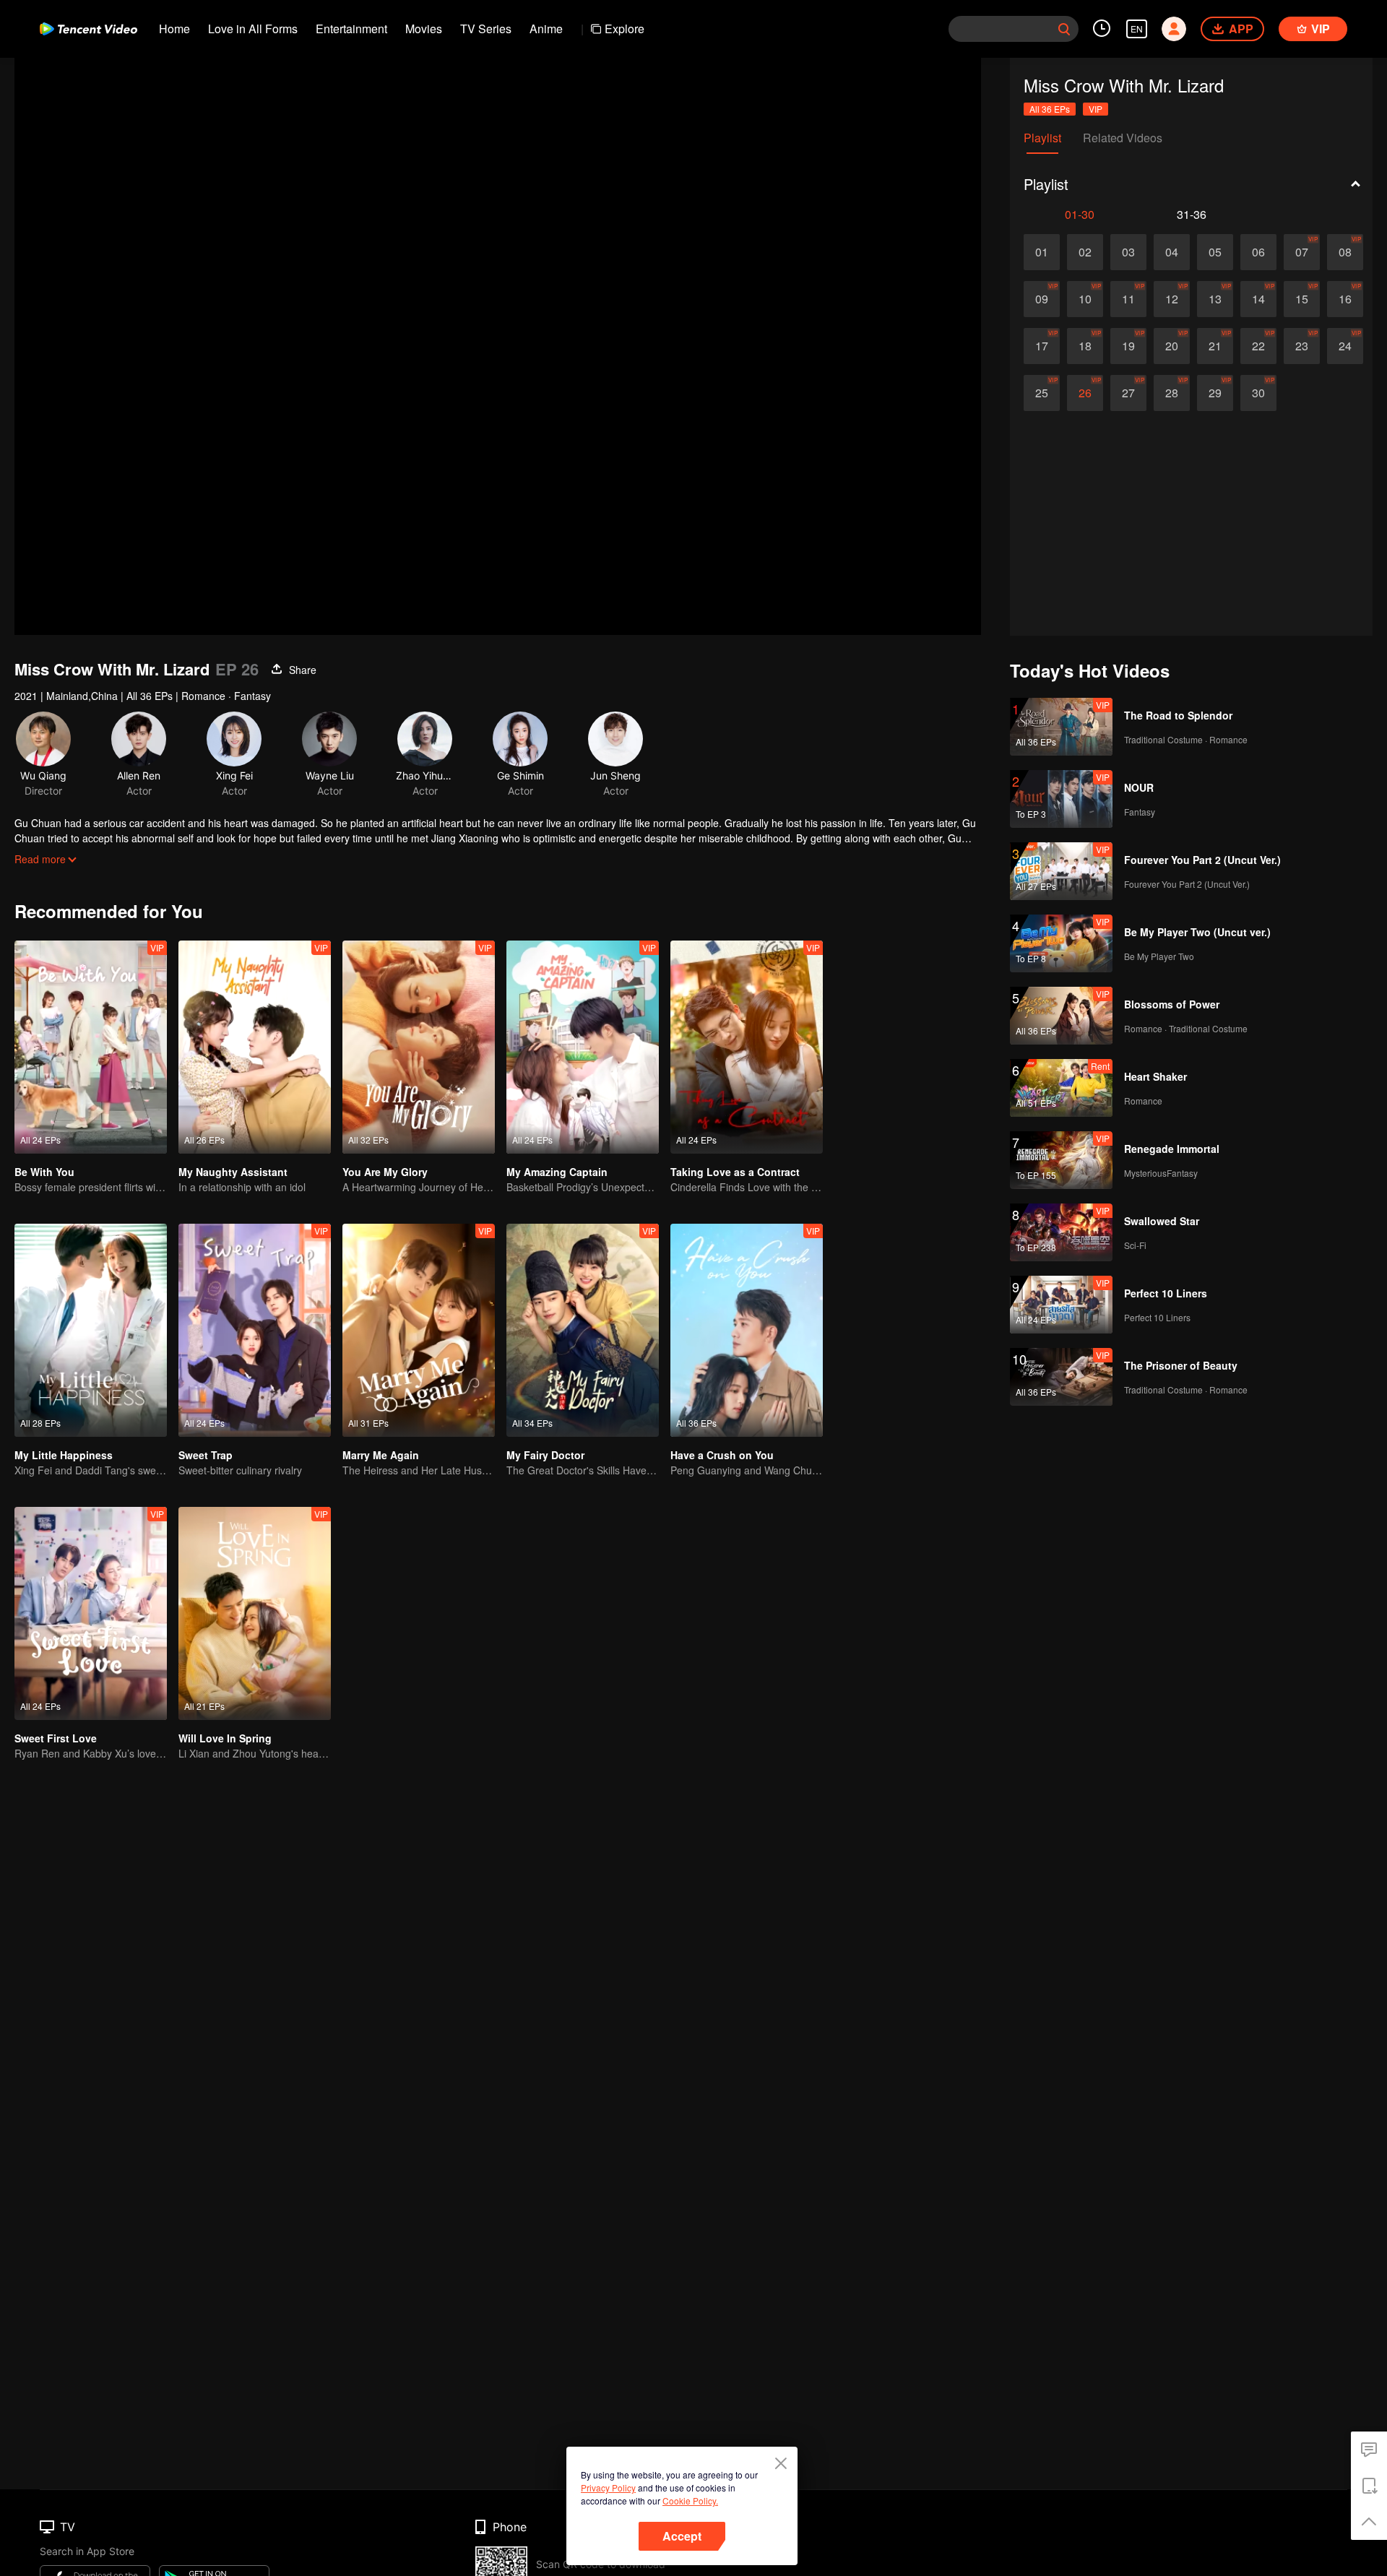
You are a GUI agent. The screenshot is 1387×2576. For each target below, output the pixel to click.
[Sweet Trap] (255, 1330)
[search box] (1064, 29)
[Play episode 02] (1085, 252)
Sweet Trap (206, 1455)
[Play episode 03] (1128, 252)
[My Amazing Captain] (583, 1047)
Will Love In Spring (225, 1738)
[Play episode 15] (1302, 299)
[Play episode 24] (1345, 346)
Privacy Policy (608, 2488)
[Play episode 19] (1128, 346)
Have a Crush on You (722, 1455)
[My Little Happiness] (91, 1330)
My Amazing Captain (557, 1172)
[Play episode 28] (1172, 393)
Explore (625, 29)
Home (174, 29)
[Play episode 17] (1042, 346)
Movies (424, 29)
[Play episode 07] (1302, 252)
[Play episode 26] (1085, 393)
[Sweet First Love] (91, 1613)
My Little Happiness (64, 1455)
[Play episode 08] (1345, 252)
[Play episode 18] (1085, 346)
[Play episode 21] (1215, 346)
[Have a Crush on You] (747, 1330)
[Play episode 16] (1345, 299)
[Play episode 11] (1128, 299)
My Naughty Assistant (233, 1172)
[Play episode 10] (1085, 299)
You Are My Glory (385, 1172)
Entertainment (351, 29)
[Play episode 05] (1215, 252)
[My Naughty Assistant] (255, 1047)
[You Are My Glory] (419, 1047)
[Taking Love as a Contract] (747, 1047)
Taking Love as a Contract (735, 1172)
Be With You (44, 1172)
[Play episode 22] (1258, 346)
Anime (546, 29)
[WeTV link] (88, 29)
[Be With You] (91, 1047)
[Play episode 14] (1258, 299)
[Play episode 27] (1128, 393)
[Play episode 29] (1215, 393)
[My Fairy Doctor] (583, 1330)
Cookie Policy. (690, 2501)
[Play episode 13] (1215, 299)
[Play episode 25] (1042, 393)
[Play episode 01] (1042, 252)
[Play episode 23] (1302, 346)
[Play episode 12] (1172, 299)
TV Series (486, 29)
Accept (682, 2536)
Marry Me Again (381, 1455)
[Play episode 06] (1258, 252)
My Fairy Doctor (545, 1455)
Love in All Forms (253, 29)
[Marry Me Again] (419, 1330)
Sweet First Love (56, 1738)
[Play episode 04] (1172, 252)
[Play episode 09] (1042, 299)
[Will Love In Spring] (255, 1613)
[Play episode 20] (1172, 346)
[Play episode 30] (1258, 393)
